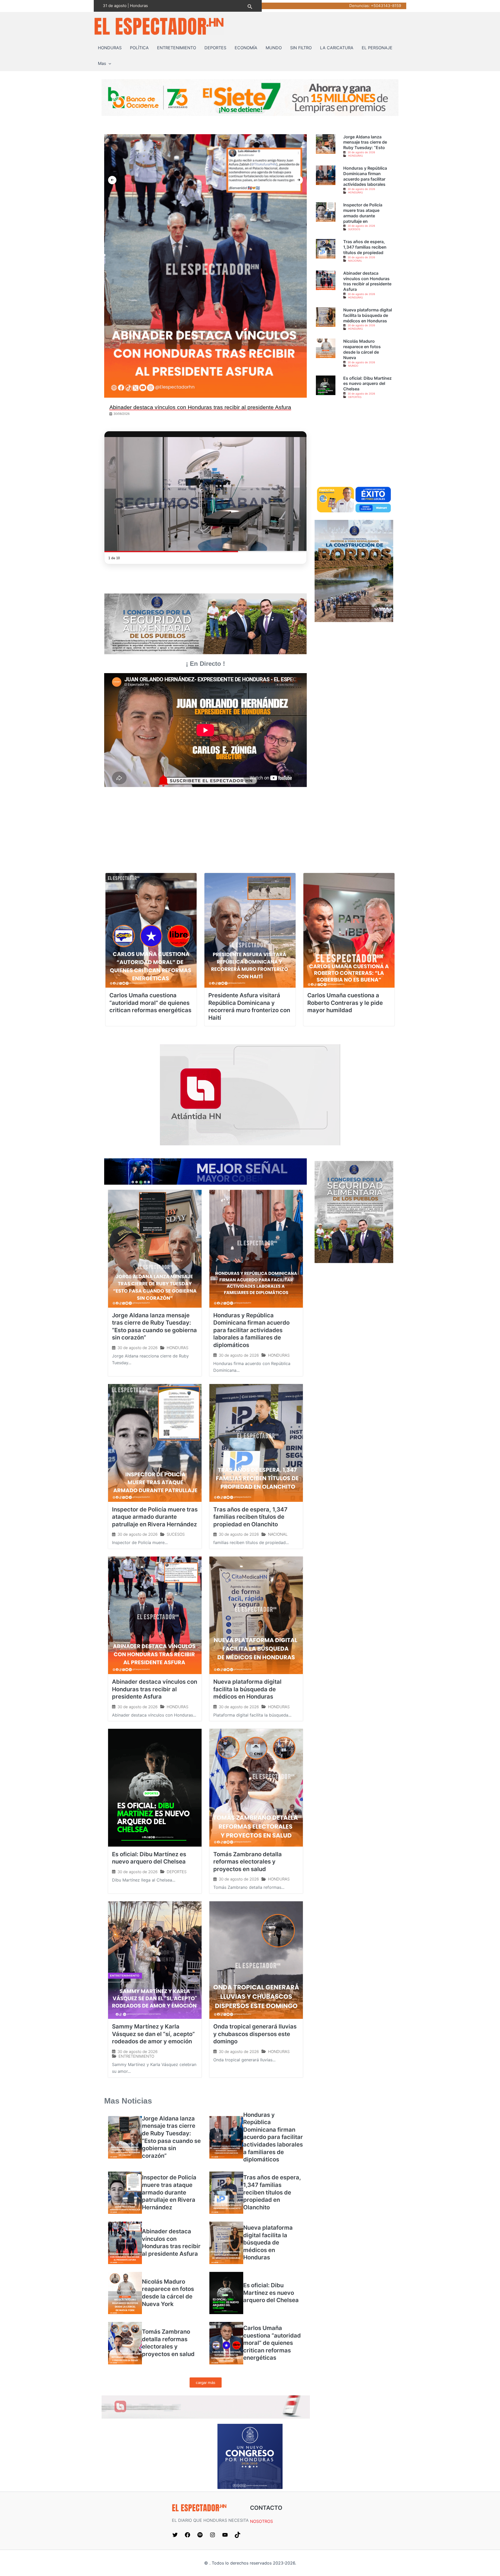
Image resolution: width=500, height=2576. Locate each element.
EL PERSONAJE (377, 48)
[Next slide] (299, 180)
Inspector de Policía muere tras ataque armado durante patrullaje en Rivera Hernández (155, 1517)
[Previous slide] (112, 180)
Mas (102, 63)
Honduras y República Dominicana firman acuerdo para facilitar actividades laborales (365, 176)
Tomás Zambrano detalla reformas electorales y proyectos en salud (248, 1862)
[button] (250, 6)
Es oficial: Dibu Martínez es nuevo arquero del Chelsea (367, 384)
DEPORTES (215, 48)
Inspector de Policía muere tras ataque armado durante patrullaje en (363, 213)
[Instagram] (213, 2534)
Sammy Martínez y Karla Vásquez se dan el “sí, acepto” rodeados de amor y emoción (153, 2034)
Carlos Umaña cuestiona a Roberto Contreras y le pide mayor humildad (345, 1003)
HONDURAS (110, 48)
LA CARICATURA (337, 48)
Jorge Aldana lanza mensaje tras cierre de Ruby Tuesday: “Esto (365, 142)
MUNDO (274, 48)
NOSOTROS (261, 2521)
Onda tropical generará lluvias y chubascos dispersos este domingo (255, 2034)
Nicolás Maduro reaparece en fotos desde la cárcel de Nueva (362, 349)
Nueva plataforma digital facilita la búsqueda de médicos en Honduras (368, 315)
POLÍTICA (139, 48)
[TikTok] (238, 2534)
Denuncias (359, 6)
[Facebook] (187, 2534)
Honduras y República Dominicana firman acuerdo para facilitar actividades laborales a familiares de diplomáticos (251, 1330)
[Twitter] (175, 2534)
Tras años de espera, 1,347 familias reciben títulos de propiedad (365, 247)
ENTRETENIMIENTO (177, 48)
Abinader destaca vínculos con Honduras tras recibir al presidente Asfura (367, 281)
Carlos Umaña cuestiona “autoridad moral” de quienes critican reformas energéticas (150, 1003)
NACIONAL (355, 261)
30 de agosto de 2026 (361, 152)
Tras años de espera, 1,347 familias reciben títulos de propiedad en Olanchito (250, 1517)
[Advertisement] (354, 447)
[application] (109, 63)
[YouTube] (225, 2534)
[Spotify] (200, 2534)
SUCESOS (354, 229)
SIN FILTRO (301, 48)
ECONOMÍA (246, 48)
